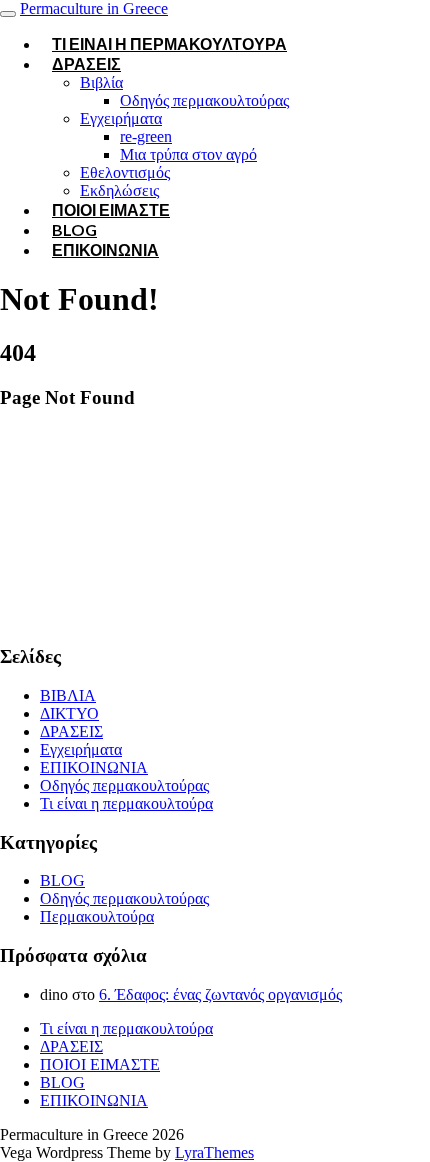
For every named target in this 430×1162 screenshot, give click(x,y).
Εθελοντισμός (125, 172)
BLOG (62, 880)
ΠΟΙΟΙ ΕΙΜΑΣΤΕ (111, 209)
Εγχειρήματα (121, 118)
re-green (146, 136)
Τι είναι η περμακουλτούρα (169, 43)
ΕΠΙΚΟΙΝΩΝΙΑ (105, 249)
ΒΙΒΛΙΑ (68, 695)
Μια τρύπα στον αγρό (188, 154)
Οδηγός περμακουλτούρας (204, 100)
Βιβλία (101, 82)
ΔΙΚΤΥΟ (69, 713)
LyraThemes (214, 1152)
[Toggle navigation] (8, 14)
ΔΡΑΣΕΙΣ (86, 63)
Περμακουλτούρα (97, 916)
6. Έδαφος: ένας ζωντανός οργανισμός (220, 994)
